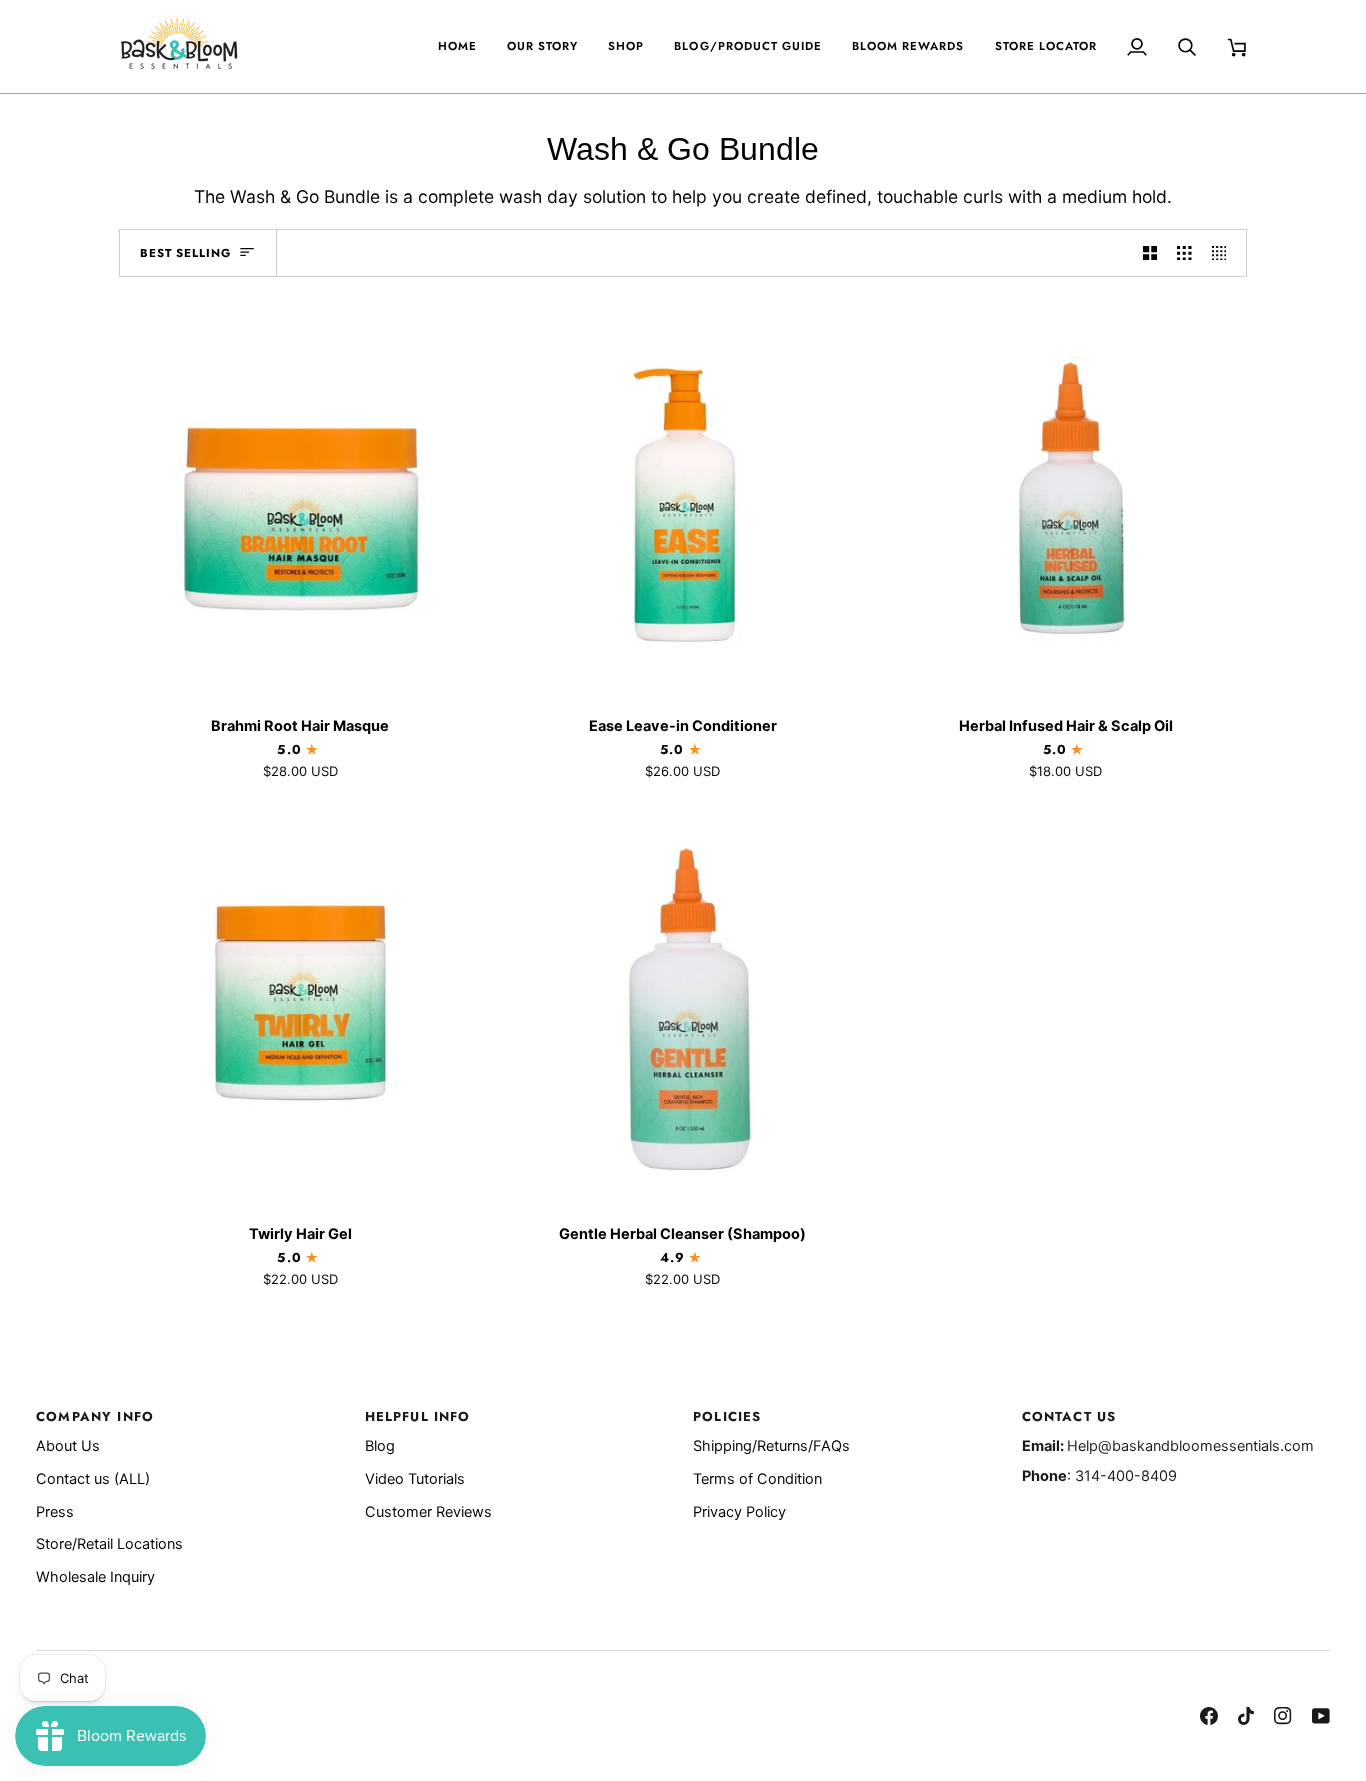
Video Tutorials (415, 1479)
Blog (380, 1446)
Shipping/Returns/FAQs (771, 1446)
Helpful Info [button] (418, 1416)
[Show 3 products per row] (1184, 253)
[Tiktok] (1246, 1716)
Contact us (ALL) (93, 1479)
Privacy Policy (739, 1512)
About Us (68, 1446)
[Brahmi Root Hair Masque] (300, 498)
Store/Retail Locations (109, 1544)
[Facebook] (1209, 1716)
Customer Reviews (428, 1512)
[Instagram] (1283, 1716)
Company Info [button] (95, 1416)
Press (55, 1512)
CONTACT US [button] (1069, 1416)
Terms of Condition (757, 1479)
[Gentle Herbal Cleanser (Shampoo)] (683, 1006)
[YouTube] (1321, 1716)
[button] (626, 46)
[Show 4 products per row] (1224, 253)
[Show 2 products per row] (1150, 253)
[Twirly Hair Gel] (300, 1006)
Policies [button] (727, 1416)
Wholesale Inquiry (95, 1577)
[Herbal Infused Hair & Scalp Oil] (1065, 498)
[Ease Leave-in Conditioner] (683, 498)
